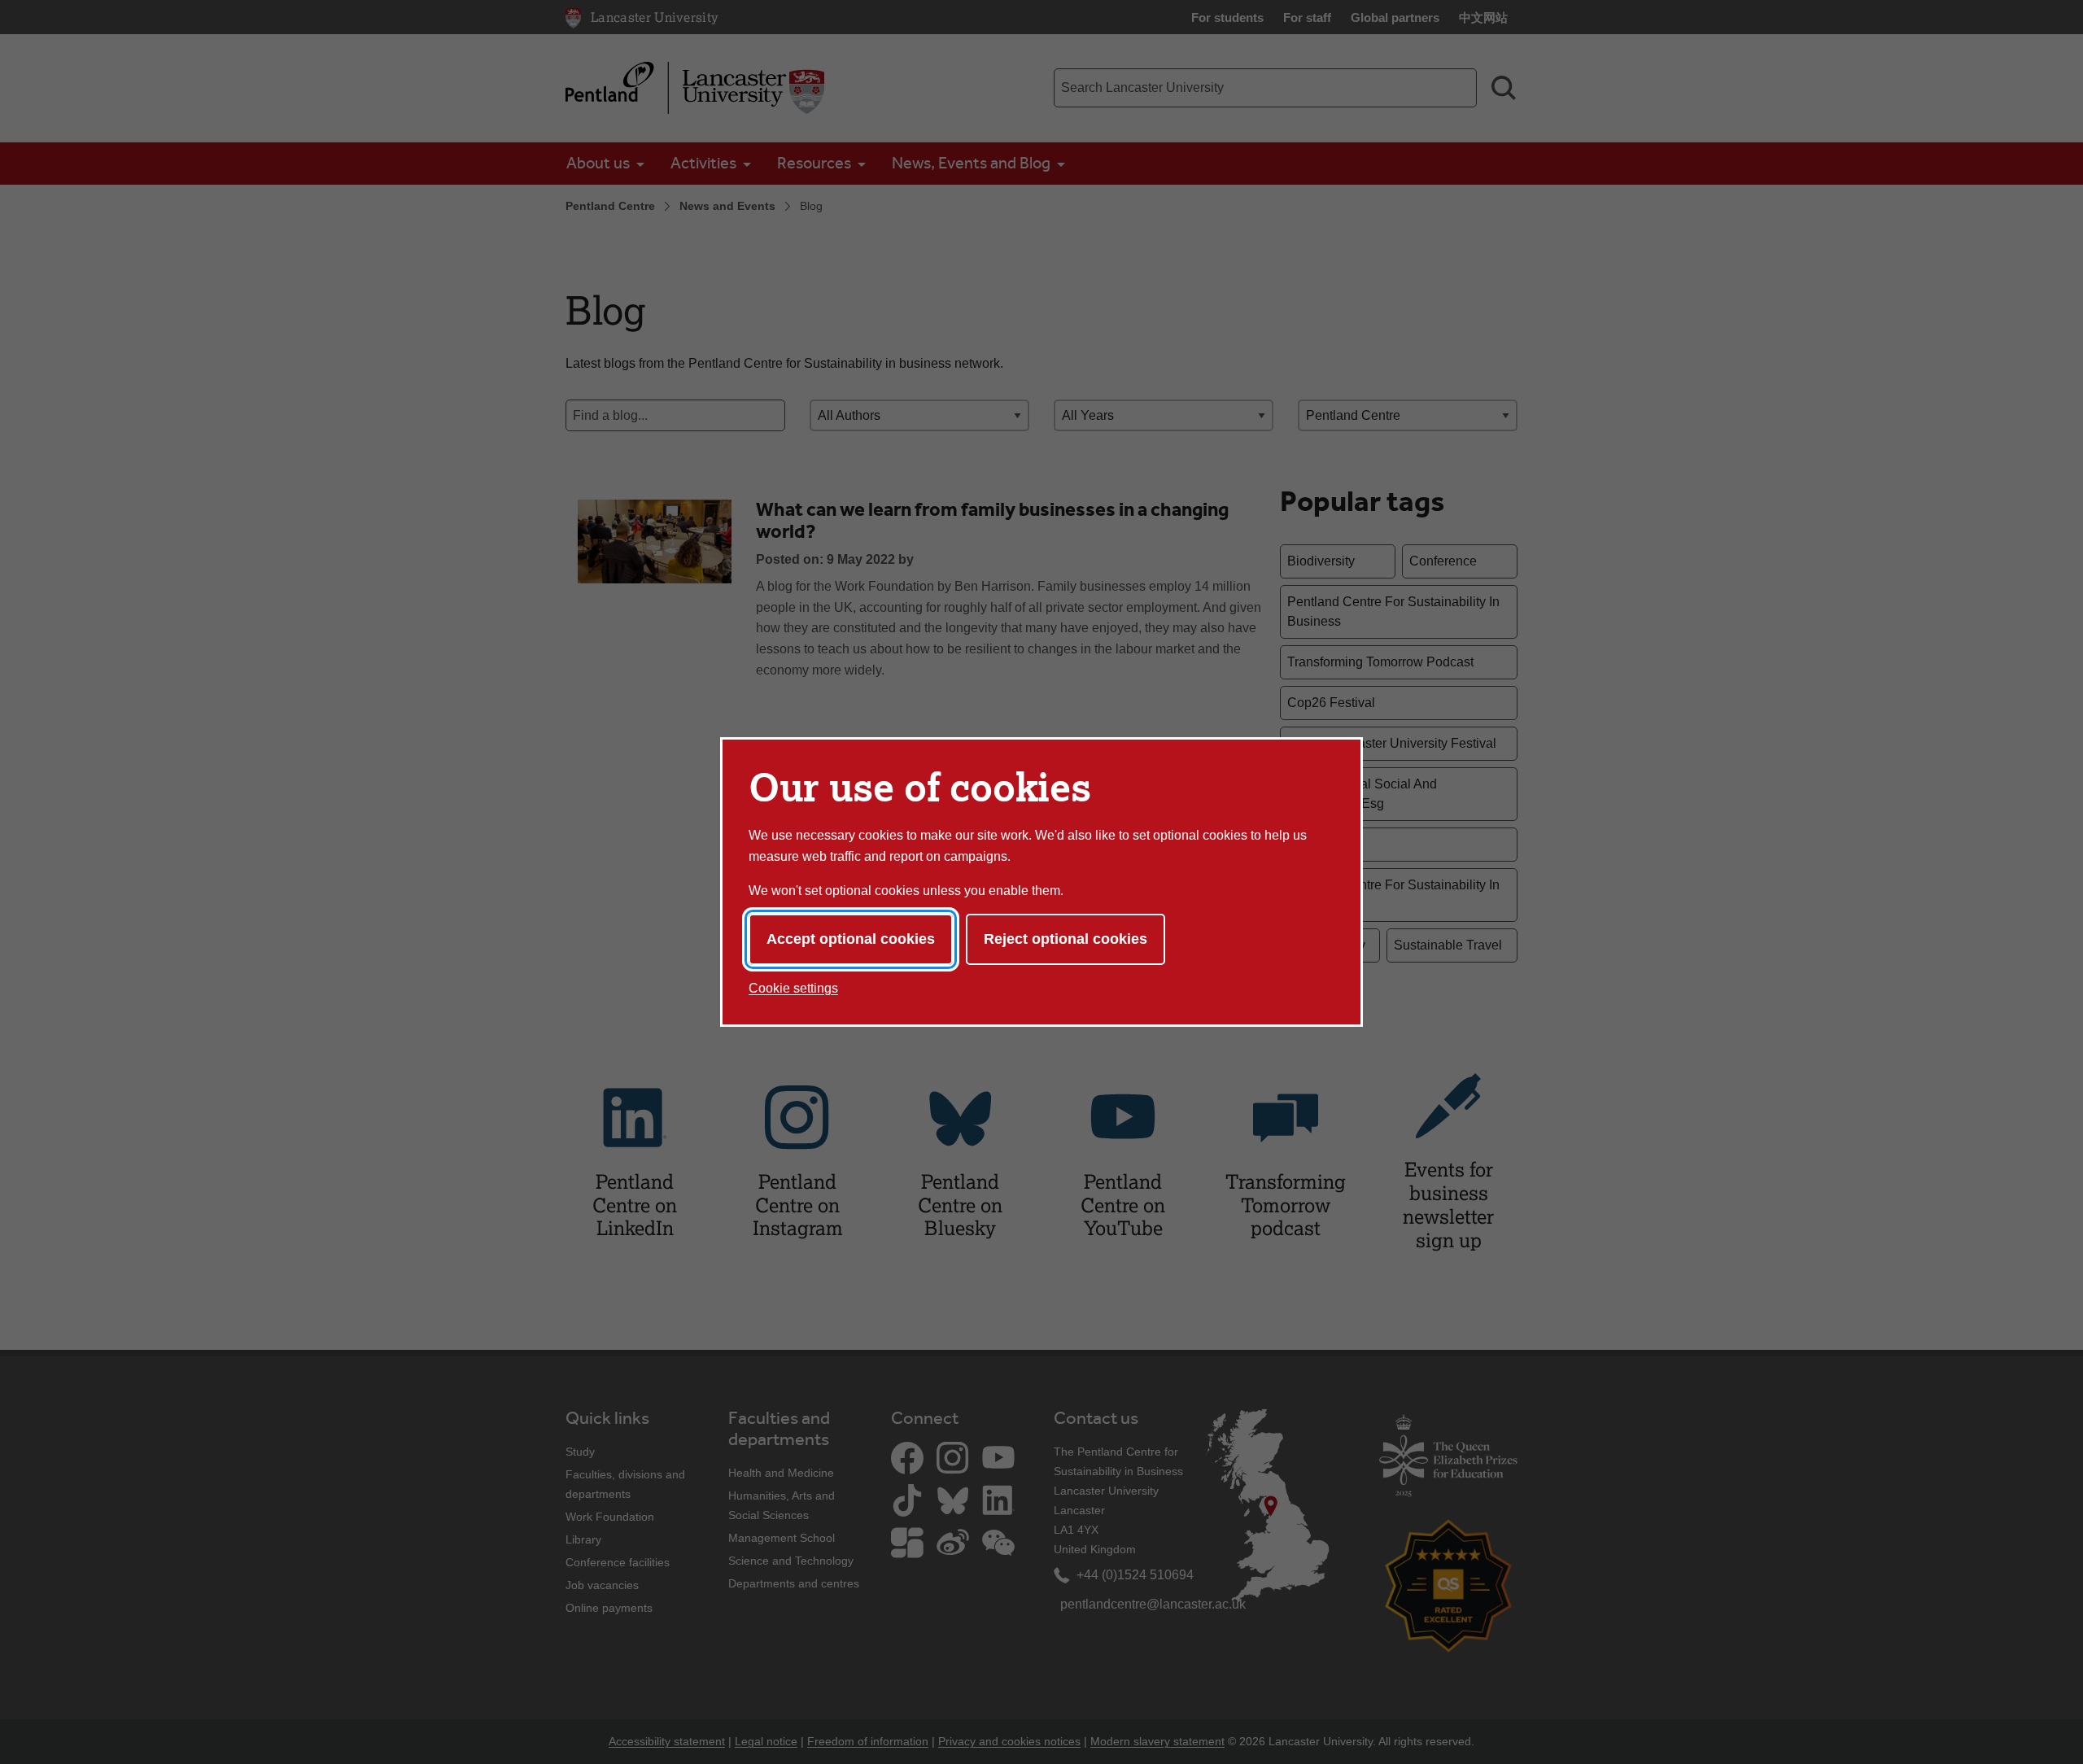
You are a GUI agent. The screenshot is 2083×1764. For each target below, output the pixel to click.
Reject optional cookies (1066, 939)
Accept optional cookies (851, 939)
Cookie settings (793, 988)
